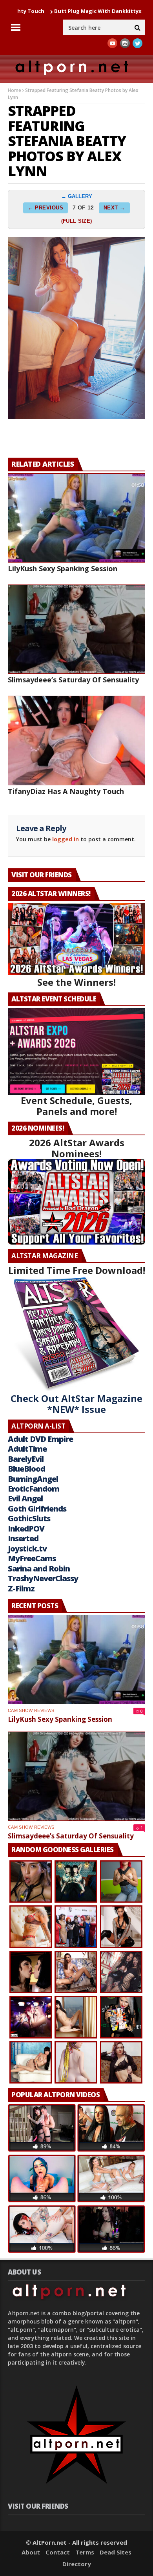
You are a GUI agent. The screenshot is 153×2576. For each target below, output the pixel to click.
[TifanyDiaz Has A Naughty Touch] (76, 740)
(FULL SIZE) (76, 221)
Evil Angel (25, 1498)
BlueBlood (26, 1469)
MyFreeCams (32, 1558)
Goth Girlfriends (37, 1509)
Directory (77, 2564)
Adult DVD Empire (40, 1439)
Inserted (23, 1538)
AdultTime (27, 1449)
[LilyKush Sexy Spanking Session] (76, 518)
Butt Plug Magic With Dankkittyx (62, 11)
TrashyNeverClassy (43, 1578)
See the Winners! (76, 982)
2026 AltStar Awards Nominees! (77, 1148)
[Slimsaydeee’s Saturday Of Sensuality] (76, 629)
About (31, 2552)
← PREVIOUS (46, 208)
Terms (85, 2552)
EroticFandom (34, 1489)
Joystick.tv (27, 1549)
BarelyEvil (26, 1459)
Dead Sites (116, 2552)
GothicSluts (29, 1518)
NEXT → (114, 208)
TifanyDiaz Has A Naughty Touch (66, 791)
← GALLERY (77, 196)
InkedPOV (26, 1529)
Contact (58, 2552)
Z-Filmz (21, 1588)
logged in (66, 839)
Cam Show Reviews (31, 1710)
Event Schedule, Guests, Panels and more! (76, 1106)
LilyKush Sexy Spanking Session (63, 568)
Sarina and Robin (39, 1569)
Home (15, 90)
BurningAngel (33, 1479)
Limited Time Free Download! (77, 1270)
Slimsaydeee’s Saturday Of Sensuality (73, 680)
